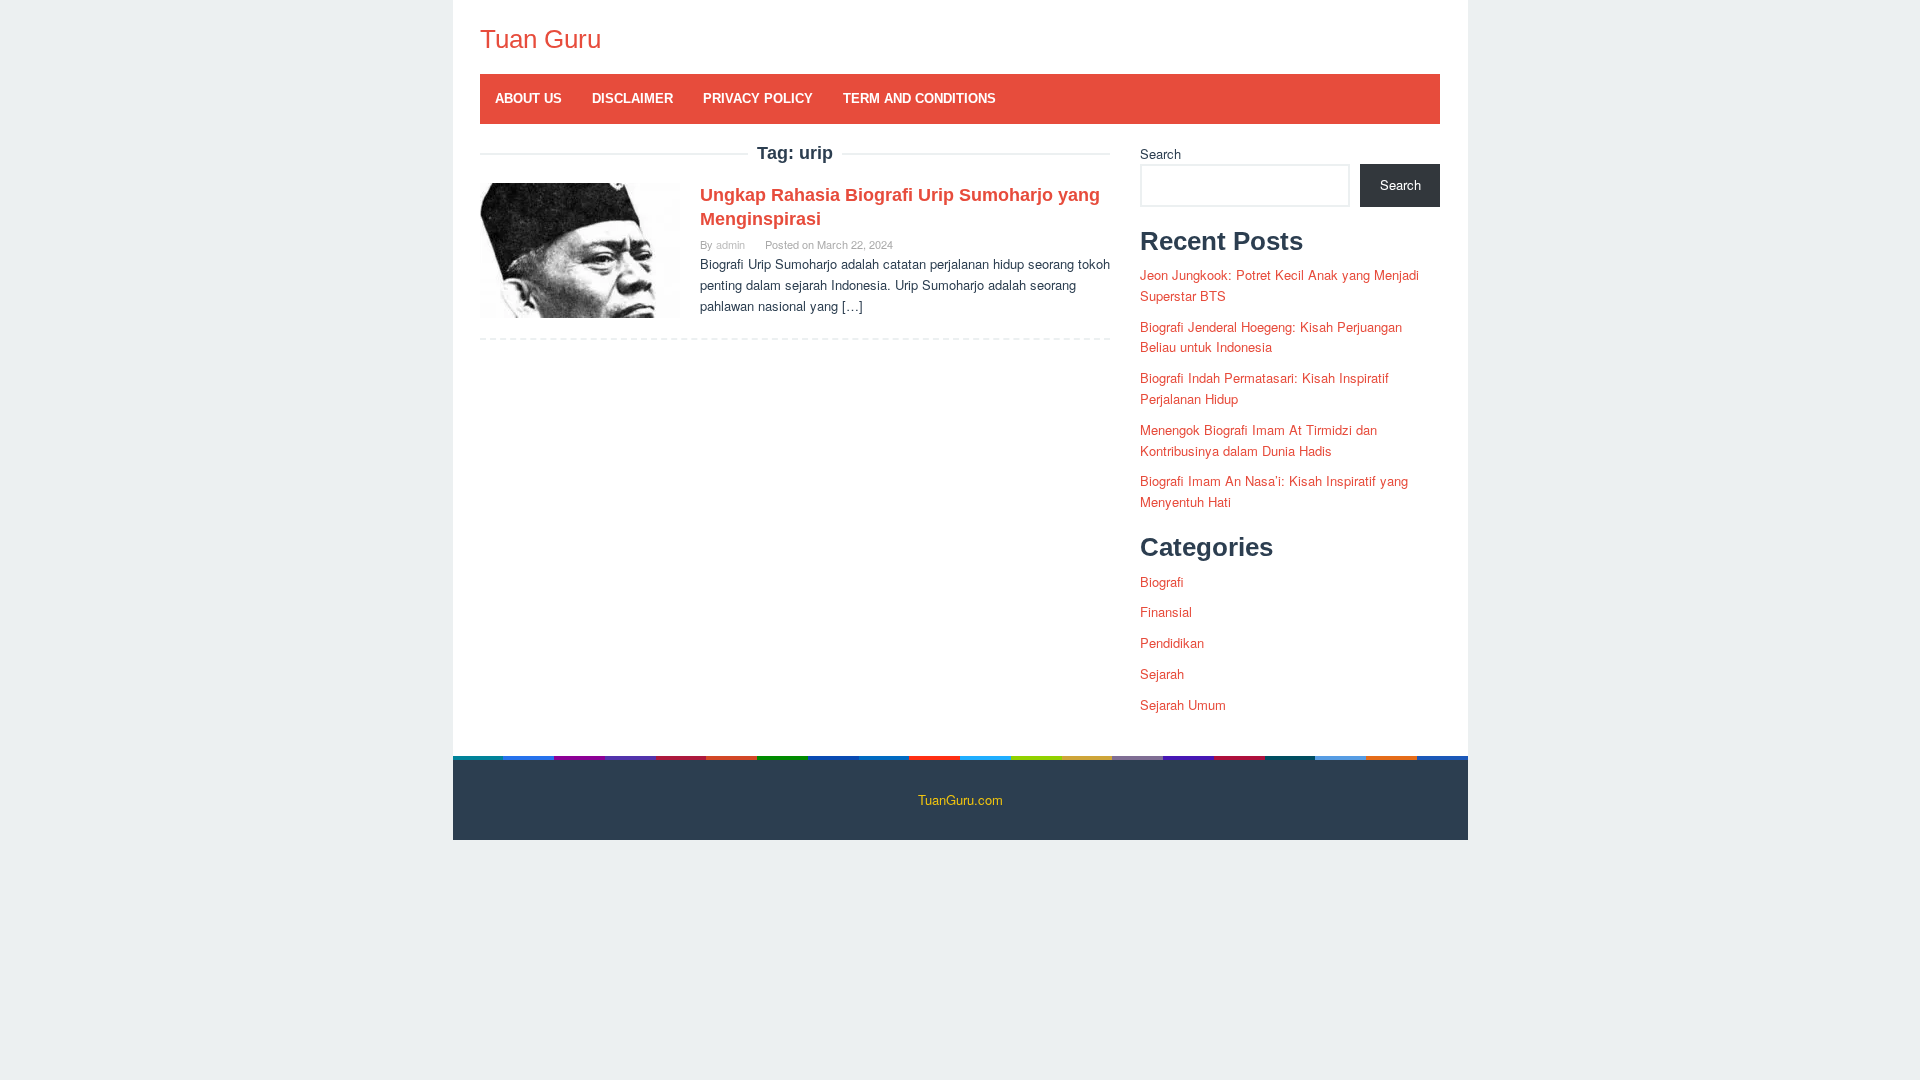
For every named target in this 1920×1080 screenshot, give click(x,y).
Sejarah (1162, 673)
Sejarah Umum (1183, 704)
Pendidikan (1172, 642)
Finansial (1166, 611)
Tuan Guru (540, 39)
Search (1160, 153)
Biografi (1162, 581)
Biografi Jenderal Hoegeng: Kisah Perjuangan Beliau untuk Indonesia (1271, 337)
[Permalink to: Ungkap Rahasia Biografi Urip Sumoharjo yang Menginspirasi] (580, 248)
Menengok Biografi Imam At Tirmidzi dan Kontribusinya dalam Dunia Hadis (1258, 440)
